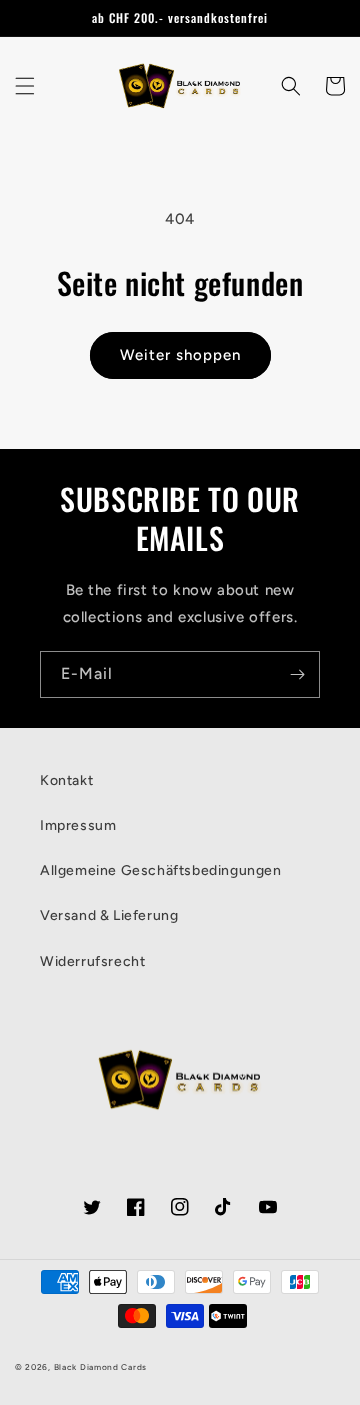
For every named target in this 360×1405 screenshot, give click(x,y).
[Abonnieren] (297, 674)
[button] (25, 86)
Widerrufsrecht (92, 961)
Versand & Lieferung (109, 915)
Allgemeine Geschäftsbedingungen (161, 870)
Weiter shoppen (180, 355)
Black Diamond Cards (100, 1367)
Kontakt (66, 780)
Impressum (78, 825)
